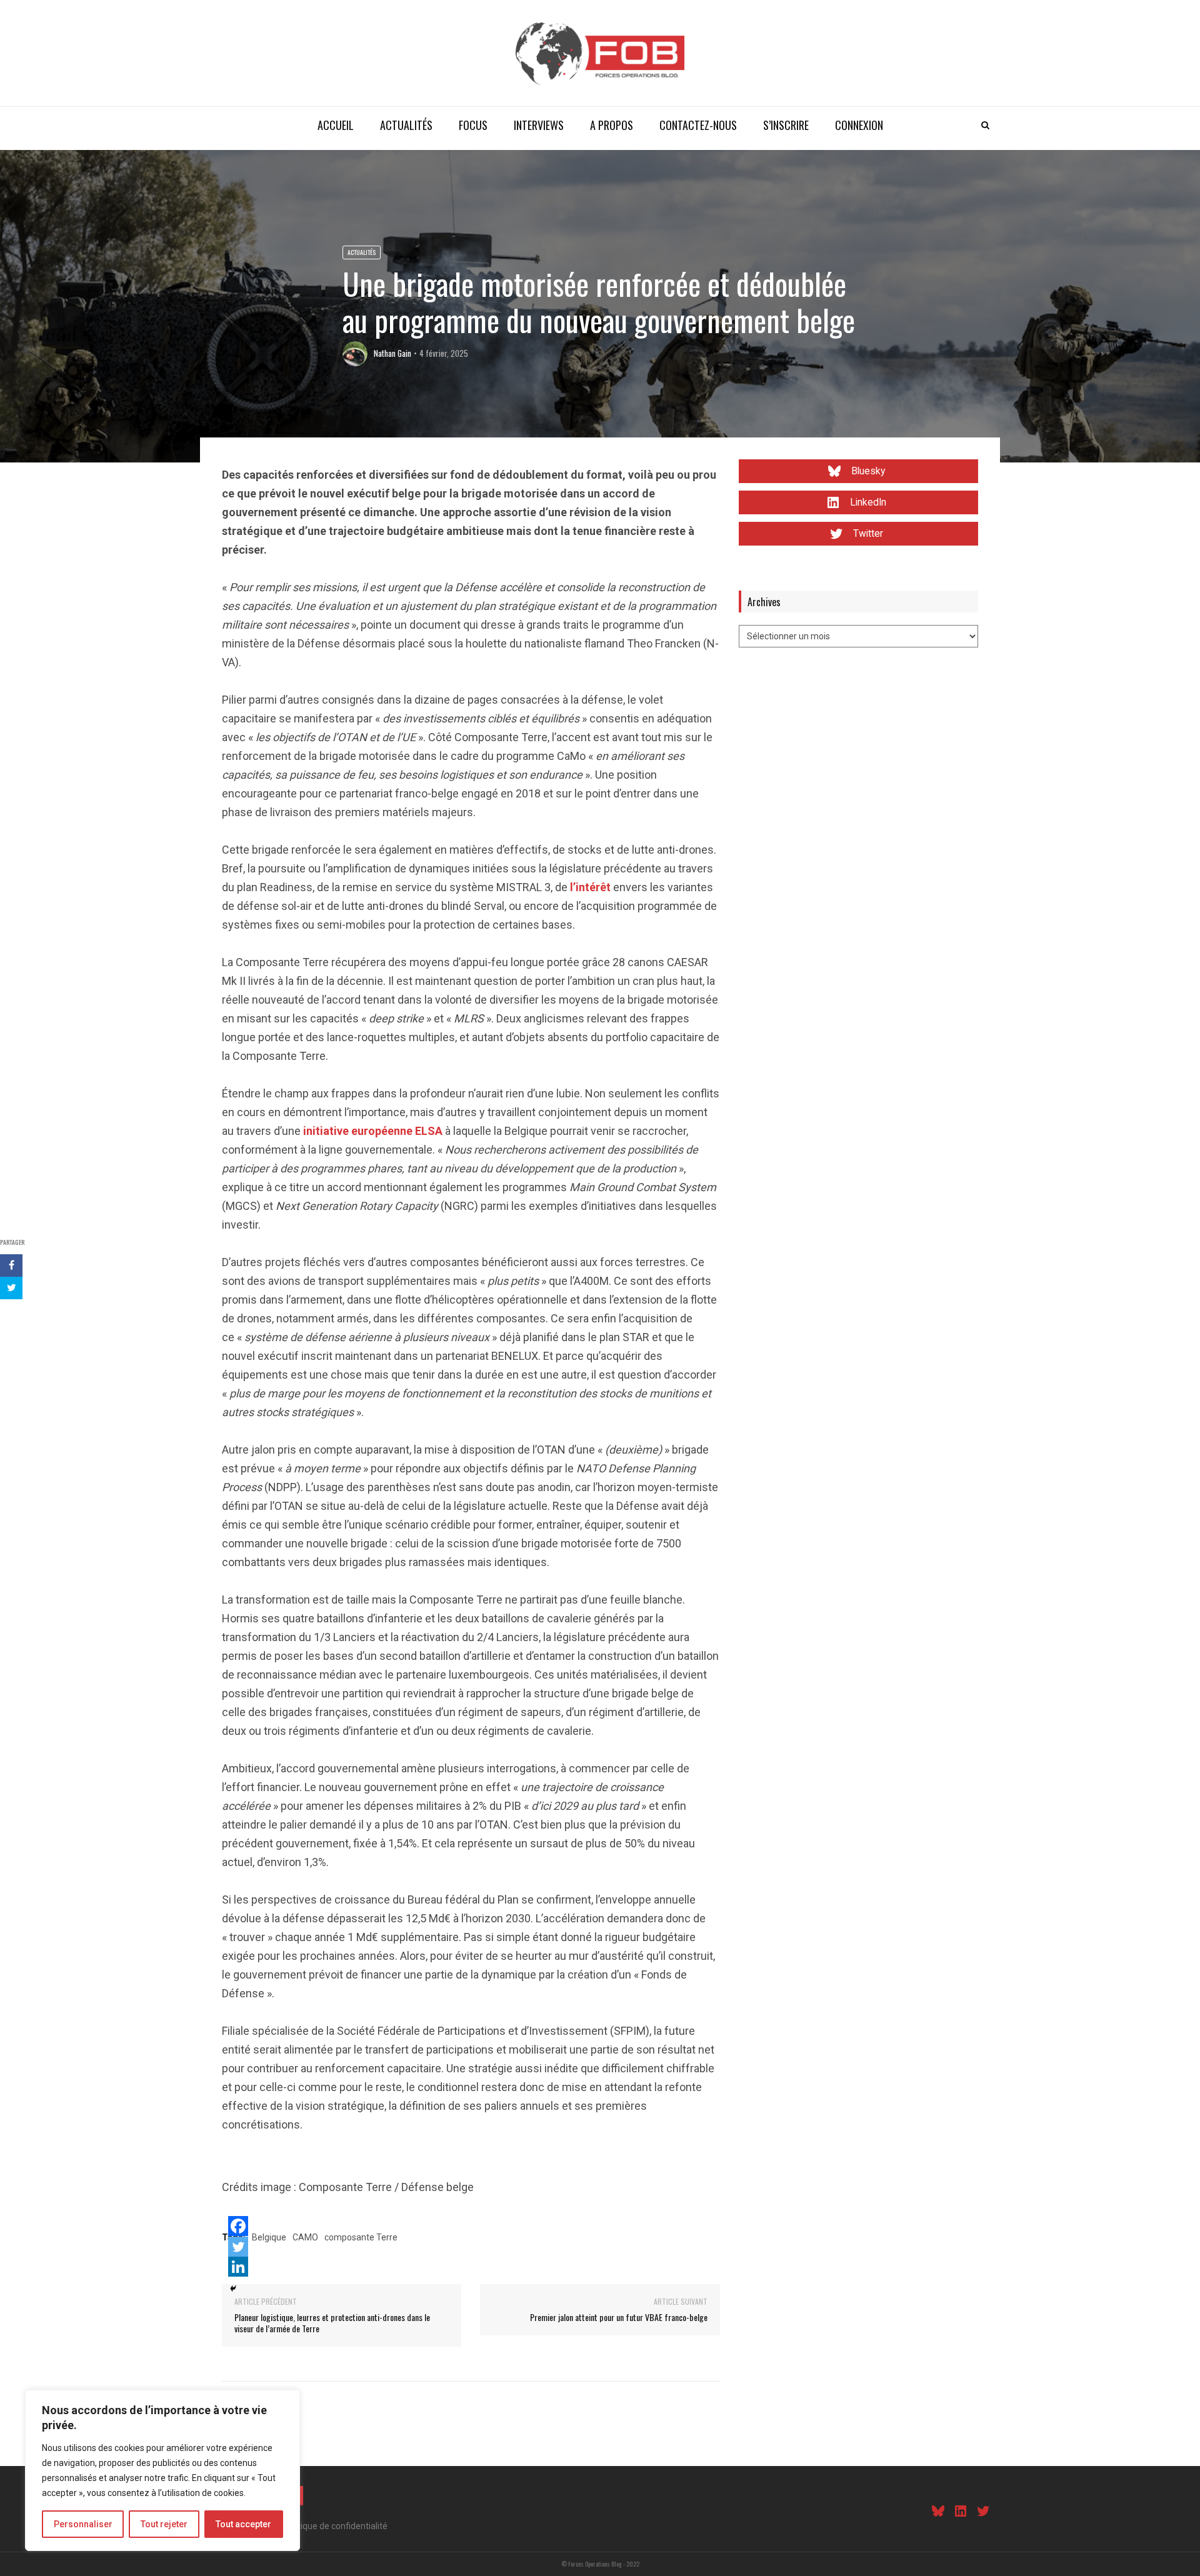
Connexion (859, 125)
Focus (473, 125)
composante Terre (361, 2237)
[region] (162, 2470)
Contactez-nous (698, 125)
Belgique (269, 2237)
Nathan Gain (392, 353)
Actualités (406, 125)
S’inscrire (786, 125)
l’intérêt (590, 887)
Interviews (539, 125)
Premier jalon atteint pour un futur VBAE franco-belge (619, 2317)
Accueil (336, 125)
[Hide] (233, 2289)
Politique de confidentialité (335, 2526)
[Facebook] (238, 2226)
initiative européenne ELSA (373, 1131)
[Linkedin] (238, 2267)
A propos (612, 125)
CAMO (305, 2237)
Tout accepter (243, 2524)
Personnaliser (83, 2524)
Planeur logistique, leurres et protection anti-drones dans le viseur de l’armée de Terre (332, 2323)
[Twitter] (238, 2247)
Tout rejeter (164, 2524)
